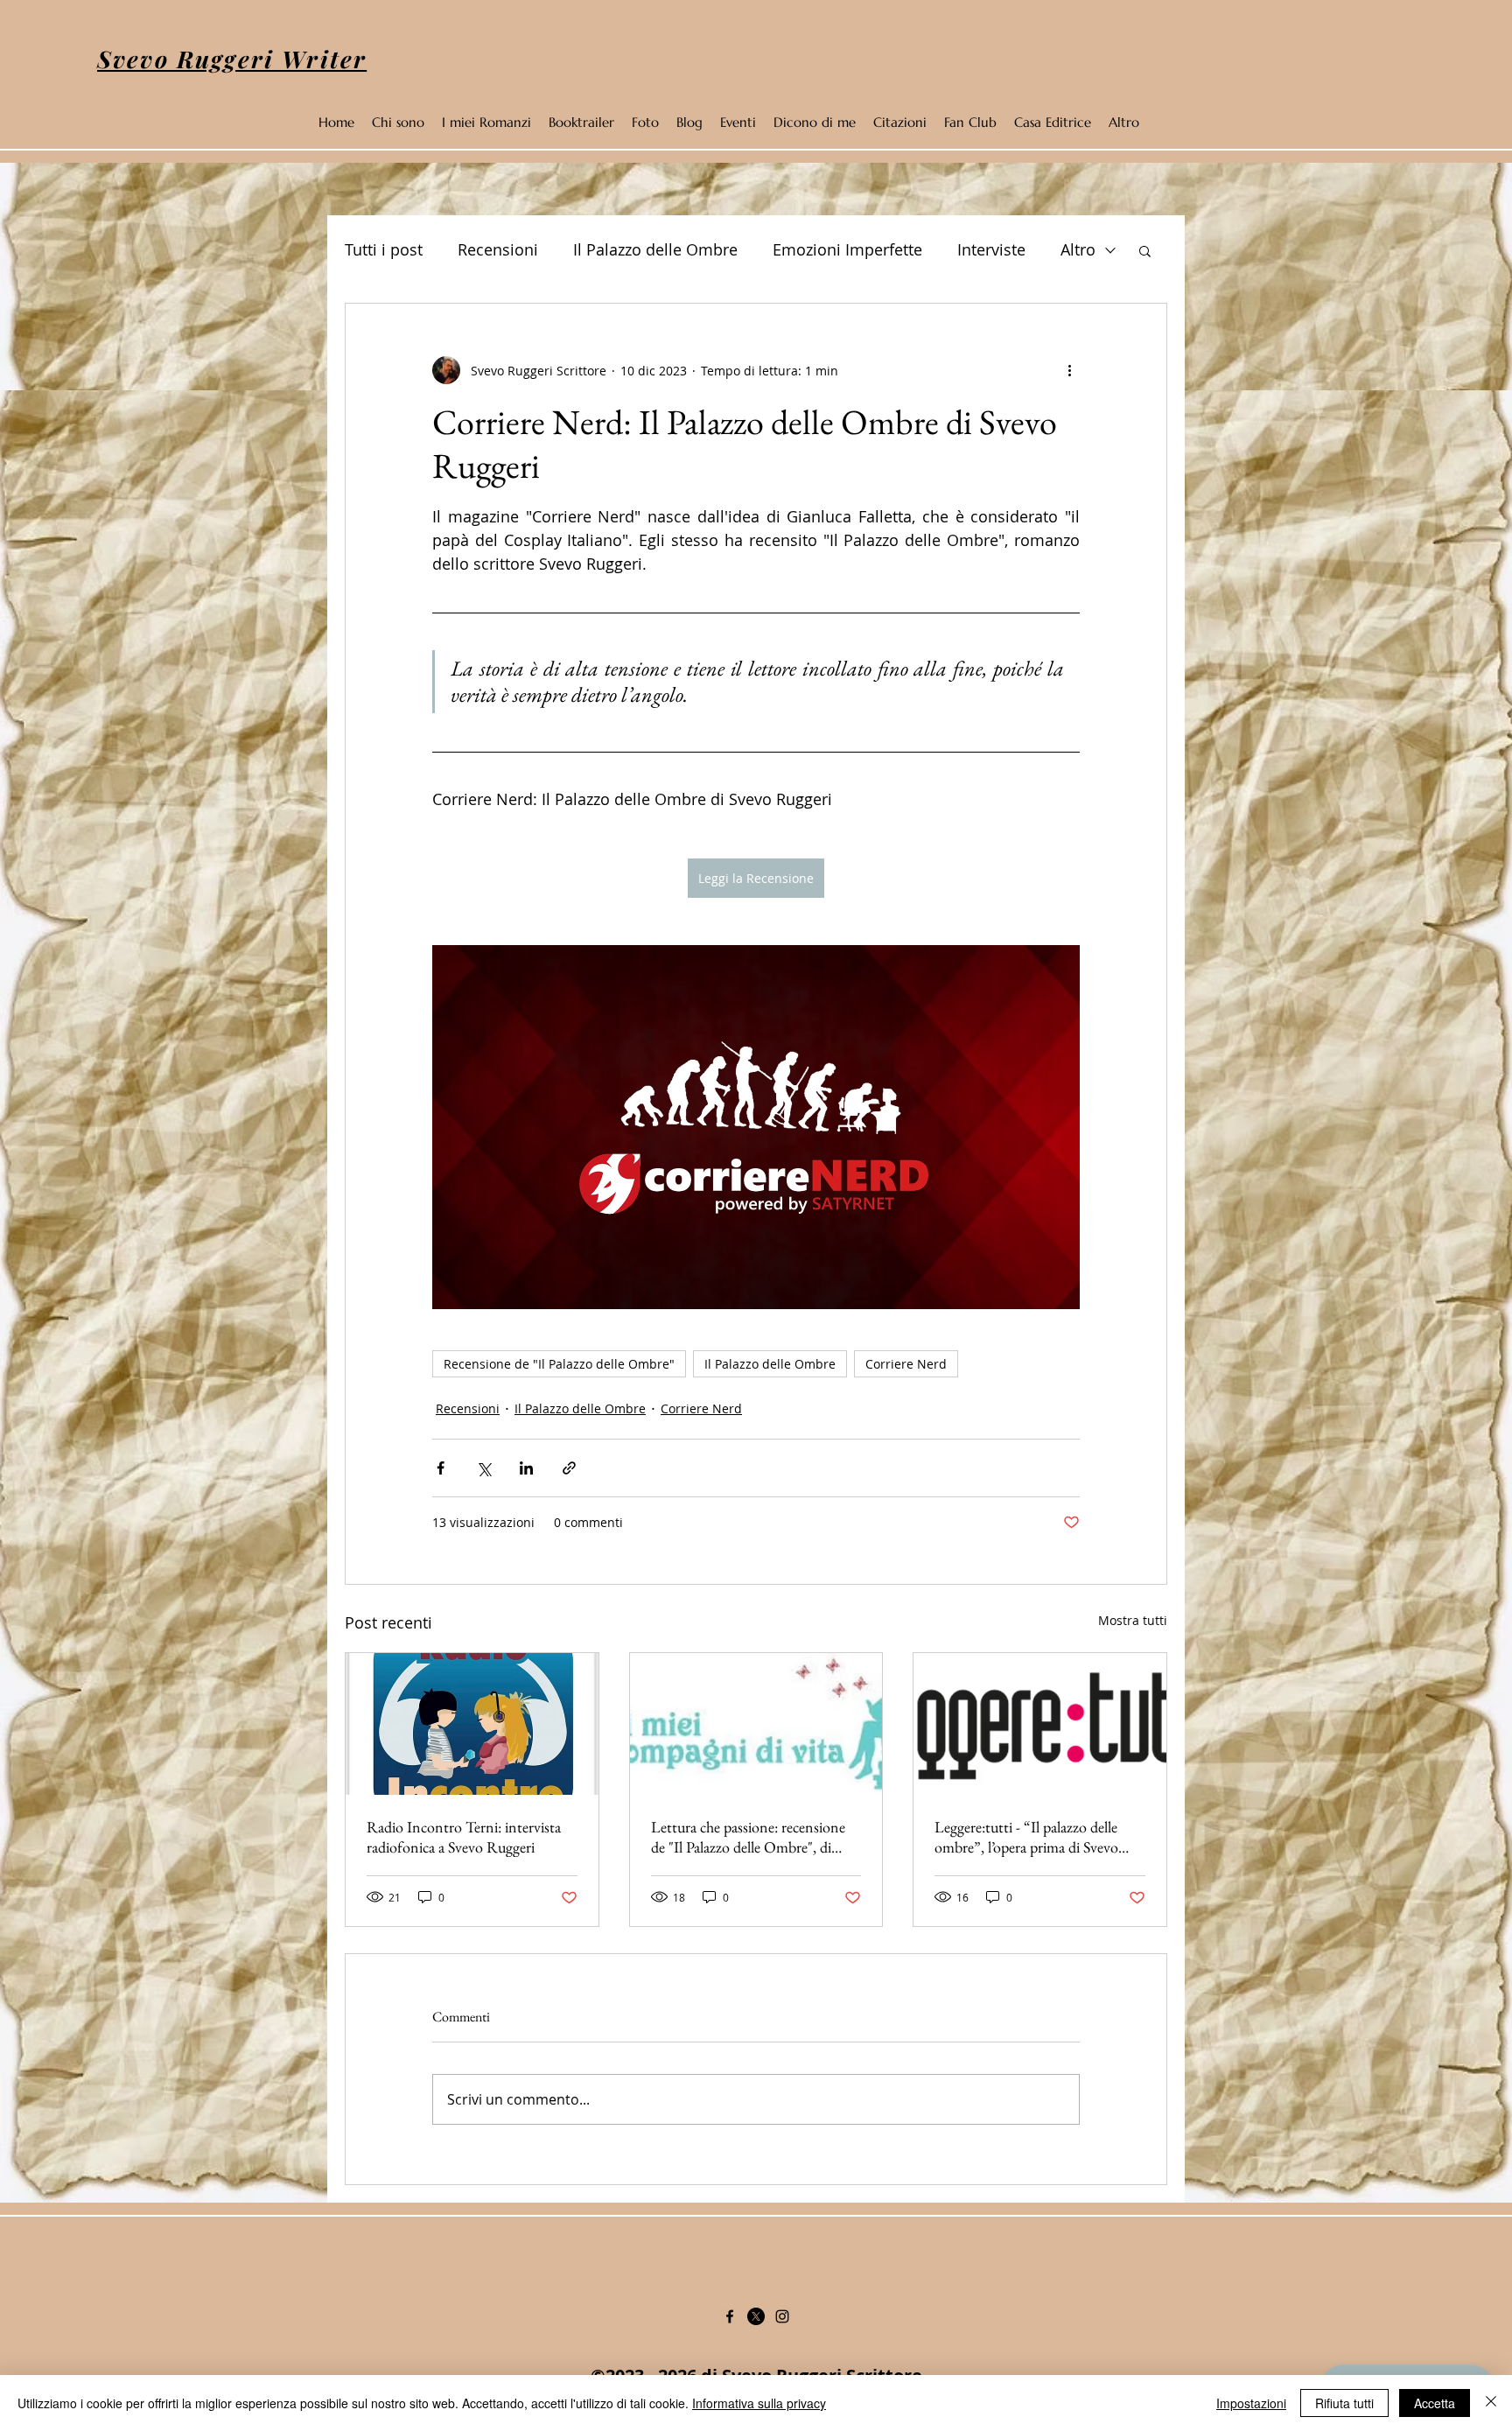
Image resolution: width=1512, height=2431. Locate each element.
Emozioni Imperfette (847, 249)
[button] (1145, 250)
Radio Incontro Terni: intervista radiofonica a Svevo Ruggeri (464, 1837)
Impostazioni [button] (1251, 2403)
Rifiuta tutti (1344, 2403)
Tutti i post (384, 249)
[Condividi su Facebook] (441, 1468)
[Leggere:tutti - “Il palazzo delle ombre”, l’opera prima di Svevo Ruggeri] (1040, 1724)
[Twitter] (756, 2316)
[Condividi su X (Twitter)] (483, 1468)
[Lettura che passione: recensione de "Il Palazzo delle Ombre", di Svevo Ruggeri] (756, 1724)
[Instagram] (782, 2316)
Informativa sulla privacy (759, 2403)
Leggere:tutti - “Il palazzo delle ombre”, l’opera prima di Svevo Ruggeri (1026, 1837)
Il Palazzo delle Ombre (655, 249)
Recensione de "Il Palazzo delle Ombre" (559, 1364)
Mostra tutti (1133, 1620)
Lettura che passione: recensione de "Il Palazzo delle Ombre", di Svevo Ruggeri (748, 1837)
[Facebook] (730, 2316)
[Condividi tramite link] (569, 1468)
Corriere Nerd (906, 1364)
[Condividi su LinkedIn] (526, 1468)
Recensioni (498, 249)
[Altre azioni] (1069, 370)
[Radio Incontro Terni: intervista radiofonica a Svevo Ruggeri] (472, 1724)
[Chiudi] (1491, 2403)
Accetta (1435, 2403)
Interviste (991, 249)
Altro (1078, 249)
